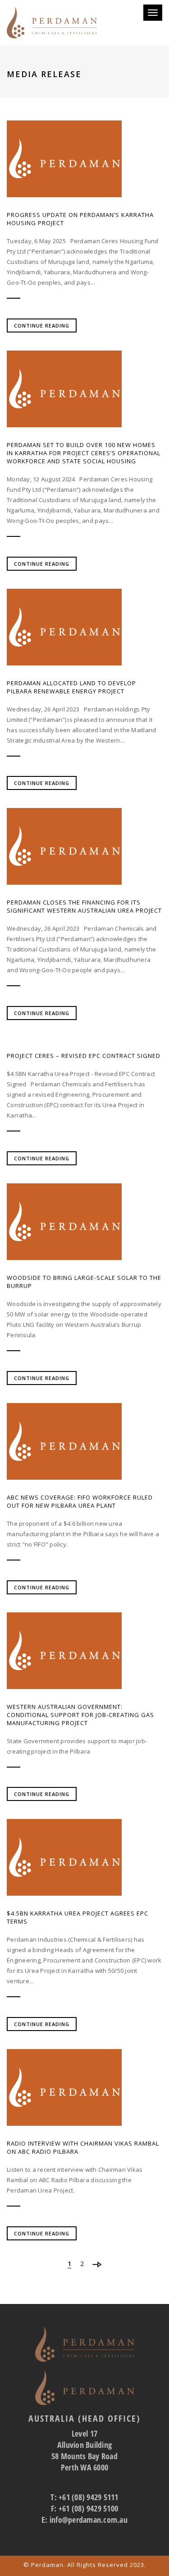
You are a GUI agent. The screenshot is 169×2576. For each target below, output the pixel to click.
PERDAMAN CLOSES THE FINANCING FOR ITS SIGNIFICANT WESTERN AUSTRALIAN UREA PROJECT (84, 906)
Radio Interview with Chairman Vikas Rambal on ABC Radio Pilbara (83, 2147)
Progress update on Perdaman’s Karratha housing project (80, 219)
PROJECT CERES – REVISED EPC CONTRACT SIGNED (84, 1056)
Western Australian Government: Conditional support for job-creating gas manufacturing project (80, 1715)
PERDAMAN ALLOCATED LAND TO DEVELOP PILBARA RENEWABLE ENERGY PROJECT (71, 687)
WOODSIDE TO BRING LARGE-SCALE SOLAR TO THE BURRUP (84, 1282)
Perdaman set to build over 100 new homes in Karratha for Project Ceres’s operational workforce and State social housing (84, 453)
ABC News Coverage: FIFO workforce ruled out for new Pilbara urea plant (80, 1501)
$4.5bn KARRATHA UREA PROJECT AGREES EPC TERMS (78, 1917)
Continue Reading (42, 325)
